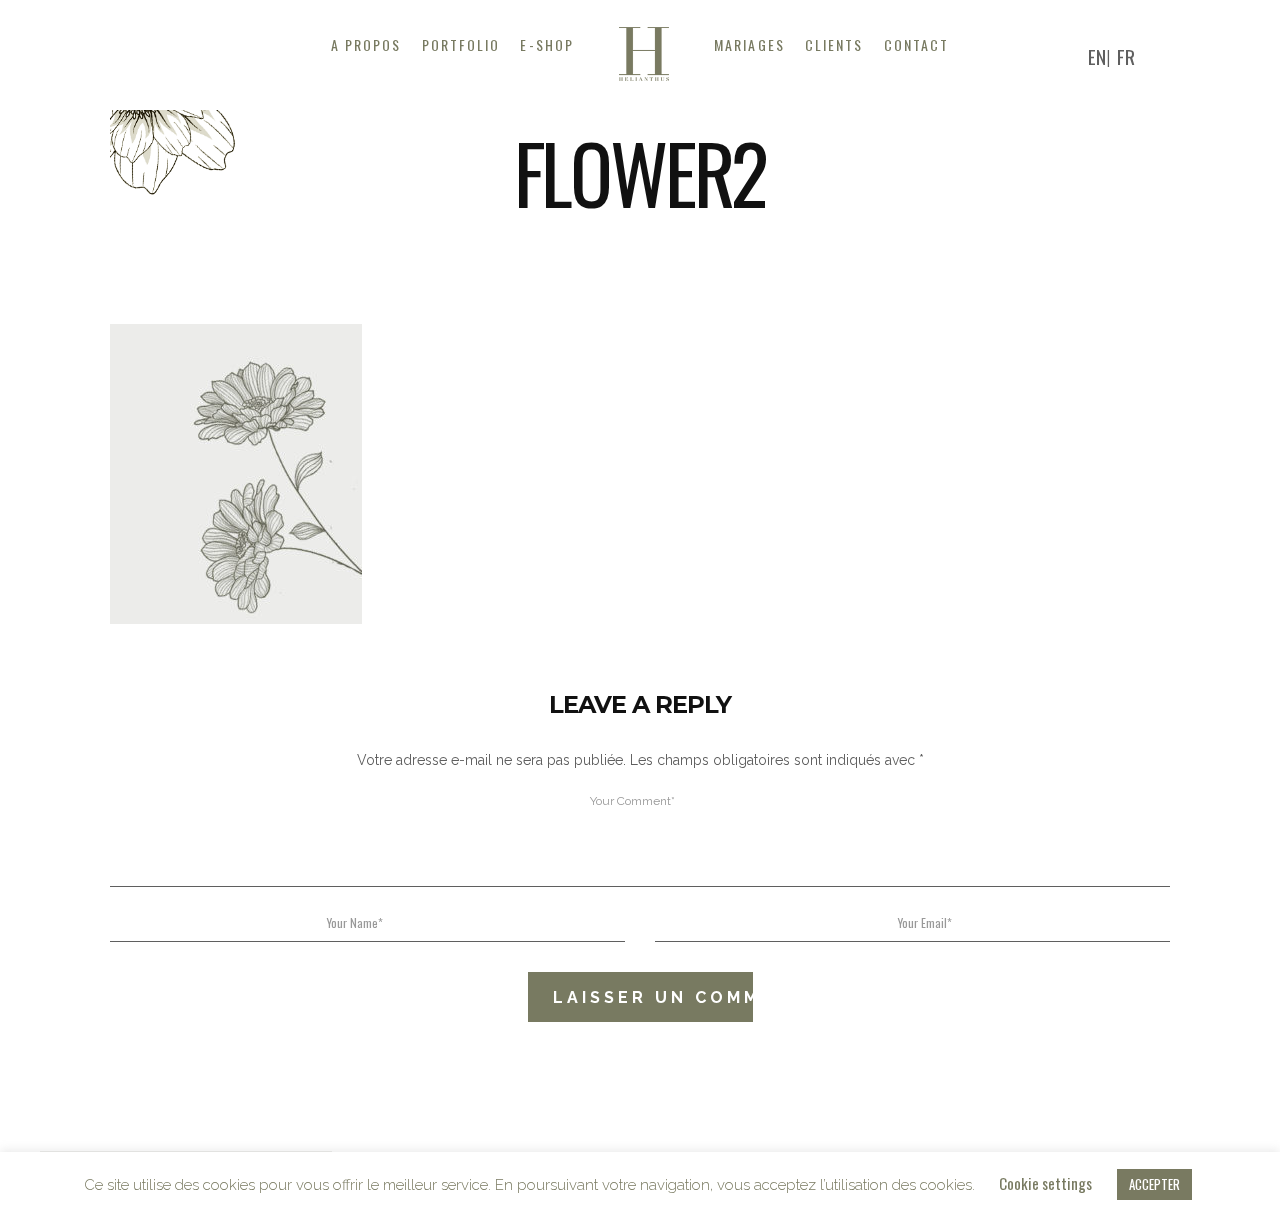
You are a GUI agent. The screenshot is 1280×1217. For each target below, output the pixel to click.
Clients (834, 44)
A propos (366, 44)
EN (1097, 56)
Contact (917, 44)
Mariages (749, 44)
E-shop (547, 44)
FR (1126, 56)
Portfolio (461, 44)
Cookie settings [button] (1045, 1183)
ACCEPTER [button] (1154, 1184)
